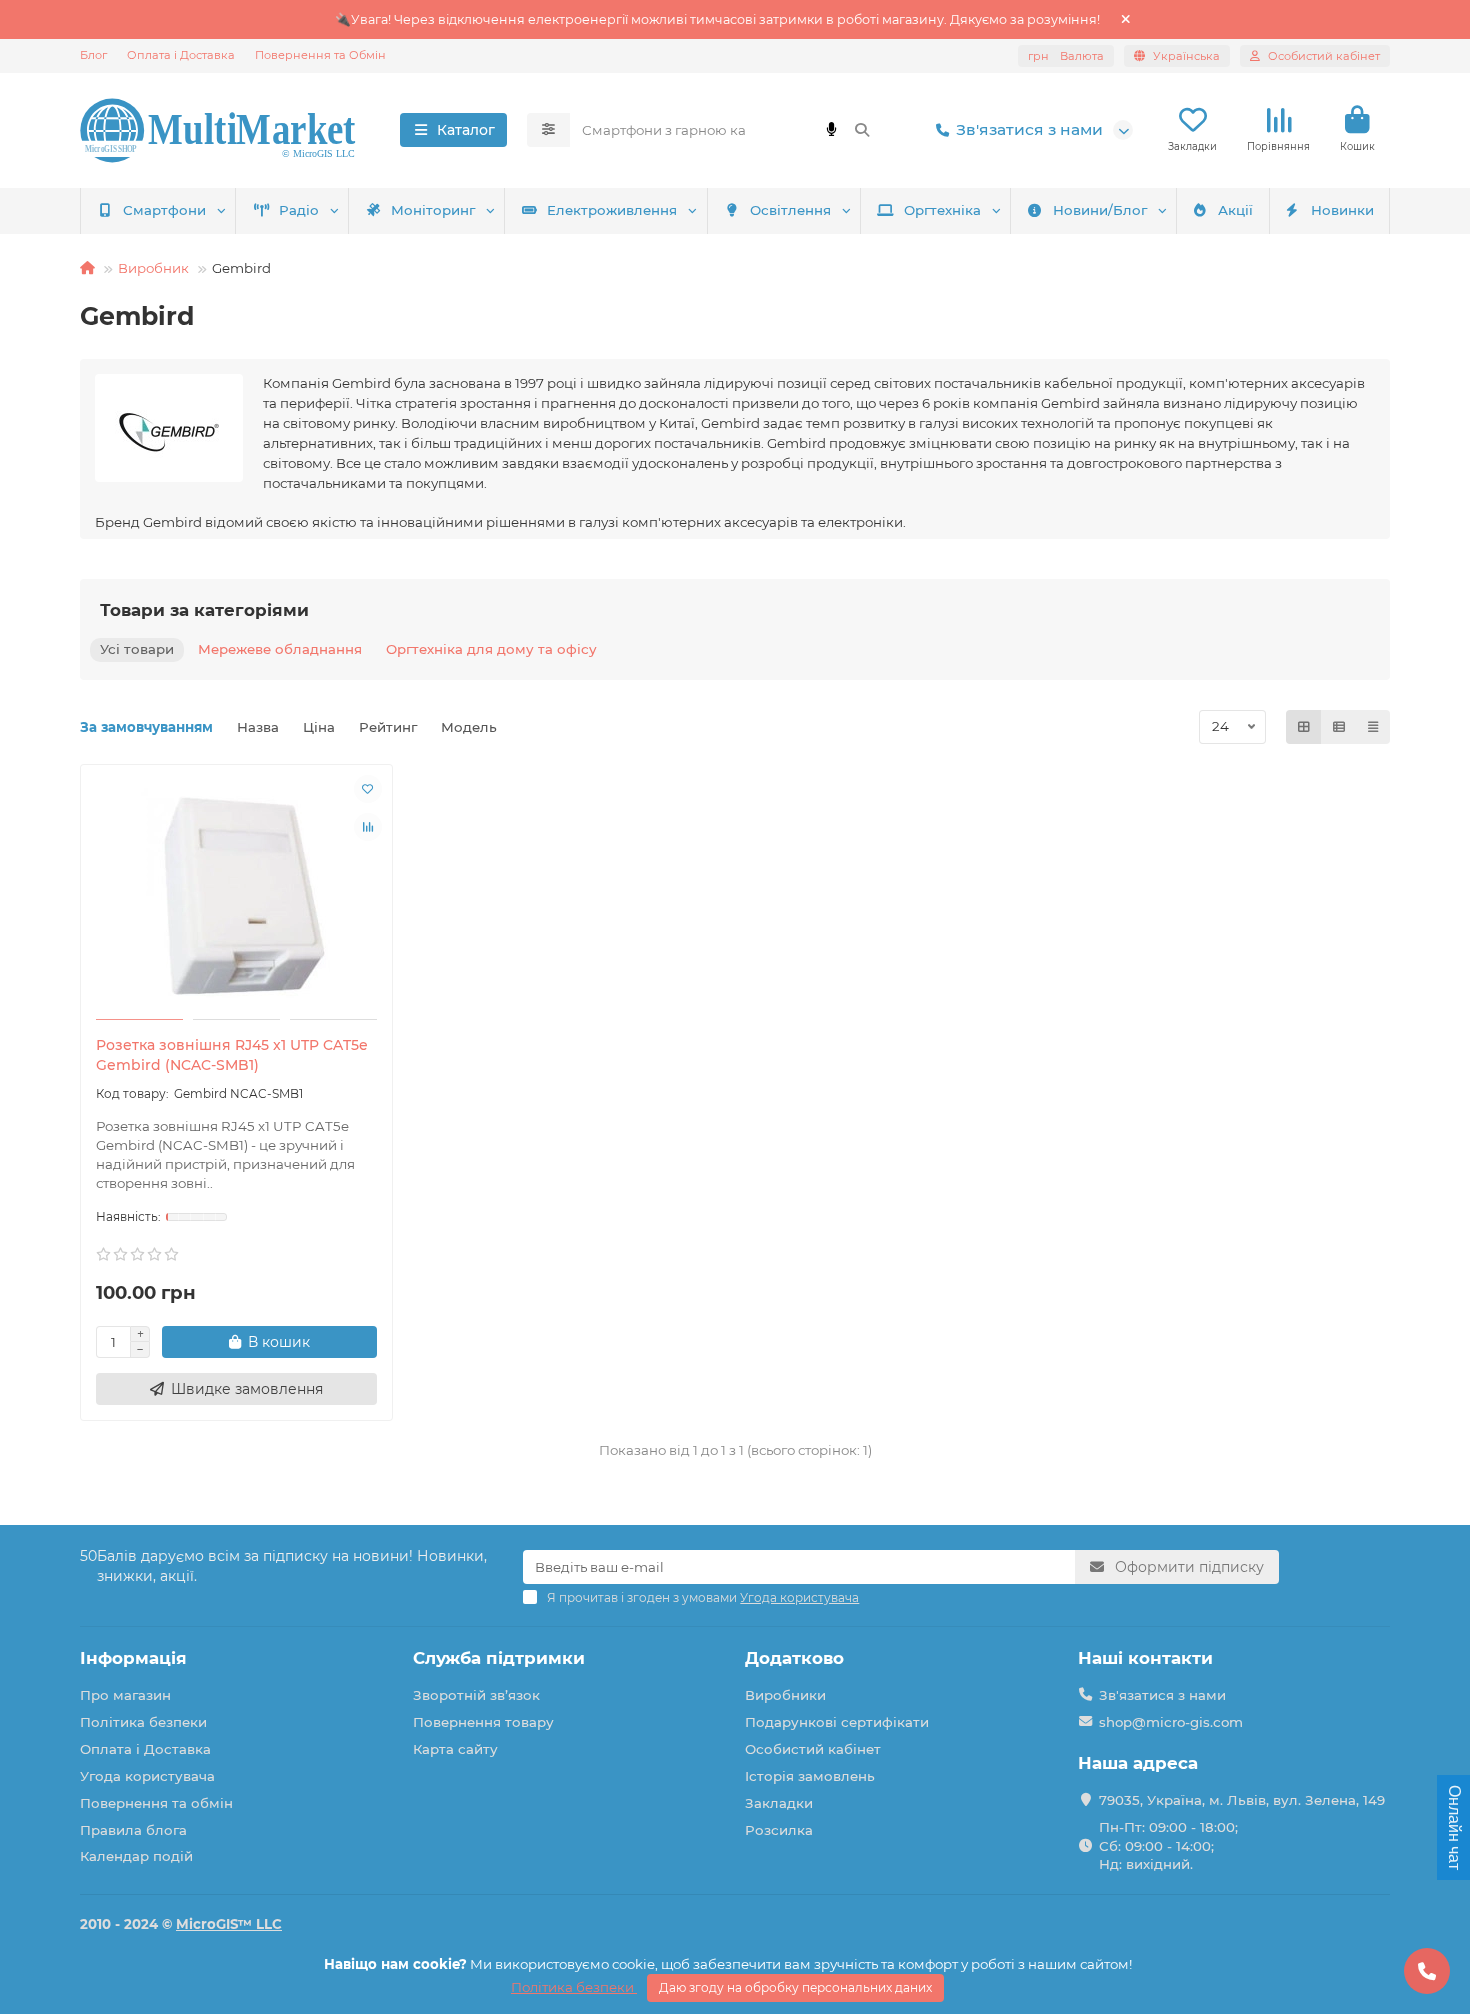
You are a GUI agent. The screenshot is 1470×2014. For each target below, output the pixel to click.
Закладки (779, 1803)
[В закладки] (368, 789)
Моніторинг (433, 210)
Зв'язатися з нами (1029, 129)
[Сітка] (1304, 727)
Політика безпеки (143, 1722)
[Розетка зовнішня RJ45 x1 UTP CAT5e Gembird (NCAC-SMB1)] (236, 895)
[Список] (1339, 727)
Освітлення (790, 210)
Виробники (785, 1695)
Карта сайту (455, 1749)
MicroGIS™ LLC (229, 1924)
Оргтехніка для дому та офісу (491, 649)
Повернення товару (483, 1722)
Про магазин (125, 1695)
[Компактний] (1373, 727)
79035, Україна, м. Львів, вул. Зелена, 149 (1242, 1800)
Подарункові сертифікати (837, 1722)
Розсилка (779, 1830)
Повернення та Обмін (320, 55)
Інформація (133, 1658)
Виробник (153, 268)
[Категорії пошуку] (548, 130)
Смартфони (164, 210)
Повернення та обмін (156, 1803)
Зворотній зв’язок (476, 1695)
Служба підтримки (499, 1658)
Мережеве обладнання (280, 649)
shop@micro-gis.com (1171, 1722)
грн (1066, 56)
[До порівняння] (368, 827)
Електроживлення (612, 210)
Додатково (794, 1658)
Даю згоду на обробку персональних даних (795, 1987)
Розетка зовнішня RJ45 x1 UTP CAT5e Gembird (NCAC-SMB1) (232, 1055)
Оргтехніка (942, 210)
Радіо (299, 210)
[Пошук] (862, 130)
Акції (1235, 210)
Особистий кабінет (813, 1749)
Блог (93, 55)
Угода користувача (147, 1776)
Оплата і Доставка (181, 55)
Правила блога (133, 1830)
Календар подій (136, 1856)
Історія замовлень (810, 1776)
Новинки (1342, 210)
